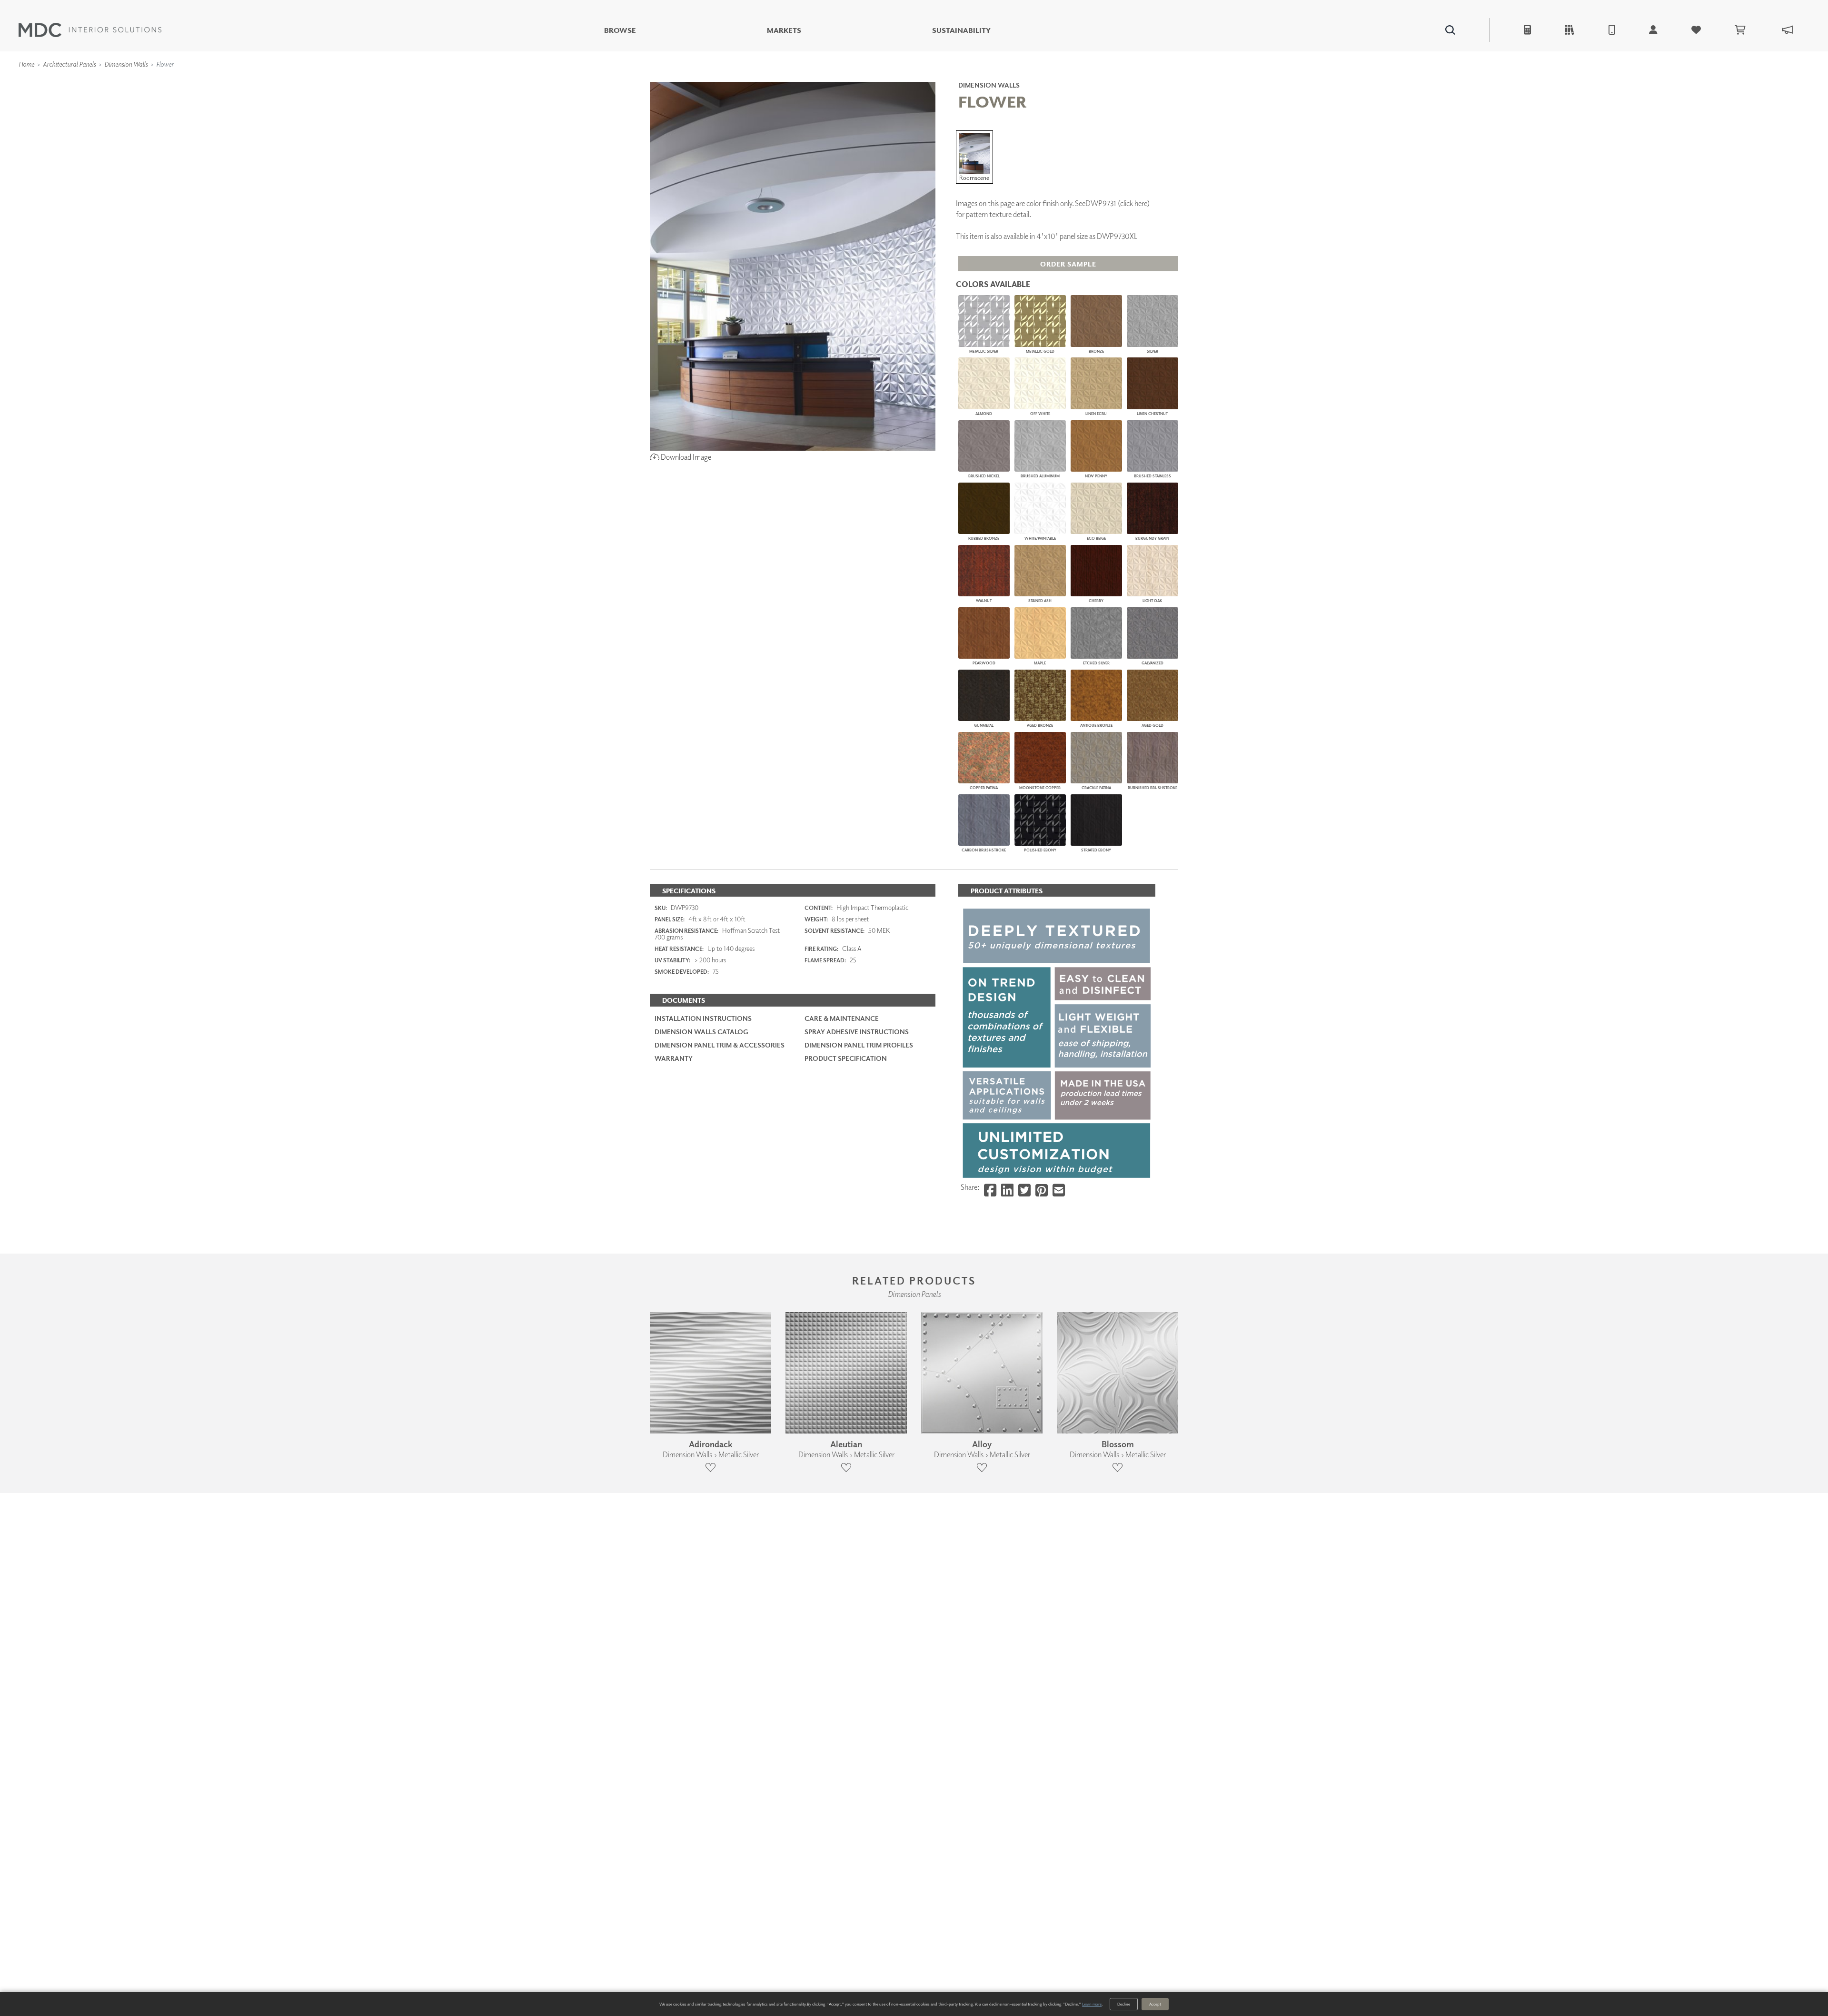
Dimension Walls (126, 64)
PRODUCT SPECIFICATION (846, 1058)
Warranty (674, 1058)
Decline (1124, 2004)
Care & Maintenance (842, 1018)
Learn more (1092, 2004)
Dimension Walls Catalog (701, 1032)
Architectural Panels (69, 64)
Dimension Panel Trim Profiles (859, 1045)
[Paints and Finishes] (1033, 78)
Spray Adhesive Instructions (857, 1032)
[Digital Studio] (871, 78)
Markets (784, 30)
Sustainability (961, 30)
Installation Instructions (703, 1018)
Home (26, 64)
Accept (1155, 2004)
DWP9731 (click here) (1118, 203)
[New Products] (751, 78)
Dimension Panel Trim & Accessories (720, 1045)
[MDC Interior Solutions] (90, 30)
